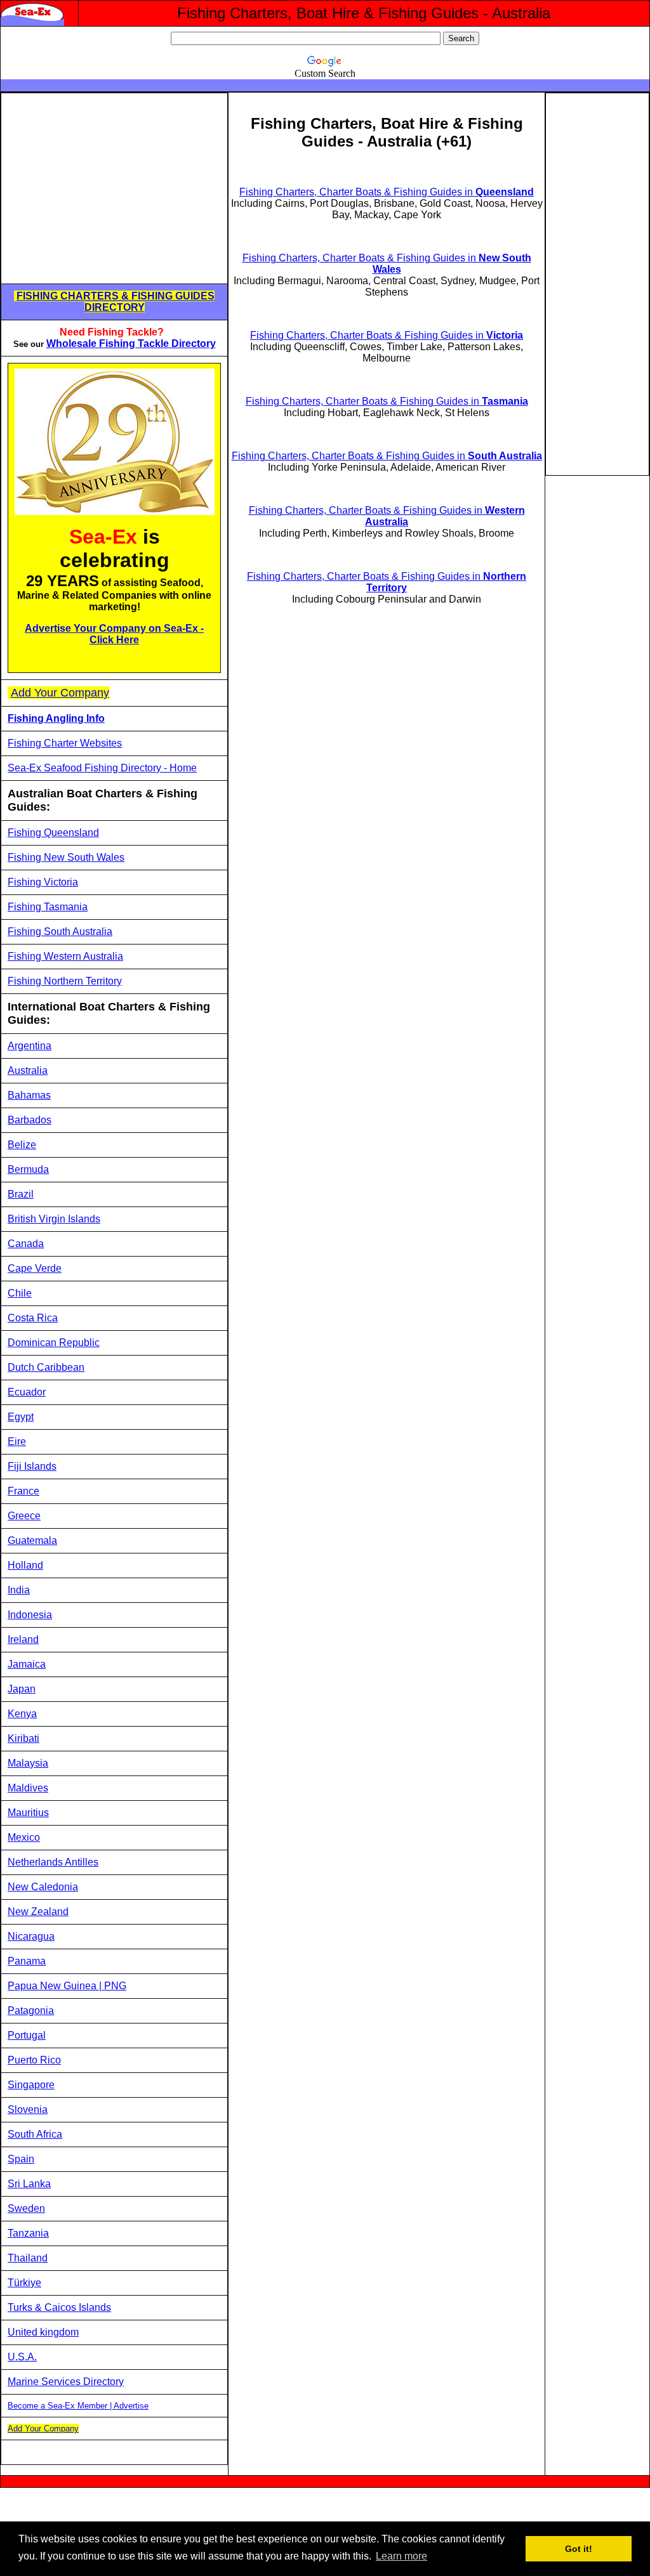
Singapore (31, 2085)
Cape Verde (35, 1268)
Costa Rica (33, 1318)
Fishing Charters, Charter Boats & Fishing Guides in (387, 192)
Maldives (28, 1788)
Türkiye (24, 2283)
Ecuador (27, 1392)
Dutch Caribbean (46, 1367)
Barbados (30, 1120)
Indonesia (30, 1615)
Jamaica (27, 1664)
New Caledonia (43, 1887)
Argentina (30, 1046)
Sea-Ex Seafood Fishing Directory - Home (102, 768)
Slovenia (28, 2109)
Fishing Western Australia (65, 956)
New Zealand (38, 1912)
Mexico (24, 1837)
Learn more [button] (401, 2556)
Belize (22, 1145)
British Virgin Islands (54, 1219)
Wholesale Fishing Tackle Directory (131, 343)
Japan (22, 1689)
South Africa (35, 2134)
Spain (21, 2159)
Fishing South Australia (60, 932)
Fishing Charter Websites (65, 743)
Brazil (21, 1194)
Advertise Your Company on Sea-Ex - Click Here (114, 634)
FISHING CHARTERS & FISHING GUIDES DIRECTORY (116, 302)
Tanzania (28, 2233)
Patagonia (31, 2010)
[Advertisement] (114, 188)
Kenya (22, 1714)
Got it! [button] (579, 2549)
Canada (26, 1244)
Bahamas (29, 1095)
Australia (28, 1070)
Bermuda (28, 1169)
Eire (17, 1442)
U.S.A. (22, 2357)
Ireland (23, 1639)
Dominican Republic (54, 1343)
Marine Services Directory (66, 2382)
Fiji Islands (32, 1466)
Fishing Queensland (53, 833)
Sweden (26, 2208)
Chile (20, 1293)
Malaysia (28, 1763)
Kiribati (23, 1738)
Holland (25, 1565)
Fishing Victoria (43, 882)
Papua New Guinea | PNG (67, 1986)
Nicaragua (31, 1936)
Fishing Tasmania (48, 907)
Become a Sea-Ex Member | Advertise (78, 2406)
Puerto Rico (34, 2060)
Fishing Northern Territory (65, 981)
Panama (27, 1961)
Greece (24, 1516)
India (19, 1590)
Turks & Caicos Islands (59, 2307)
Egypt (21, 1417)
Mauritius (28, 1813)
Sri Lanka (29, 2184)
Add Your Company (60, 693)
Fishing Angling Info (56, 718)
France (23, 1491)
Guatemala (32, 1540)
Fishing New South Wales (66, 857)
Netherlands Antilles (53, 1862)
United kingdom (43, 2332)
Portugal (27, 2035)
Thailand (28, 2258)
